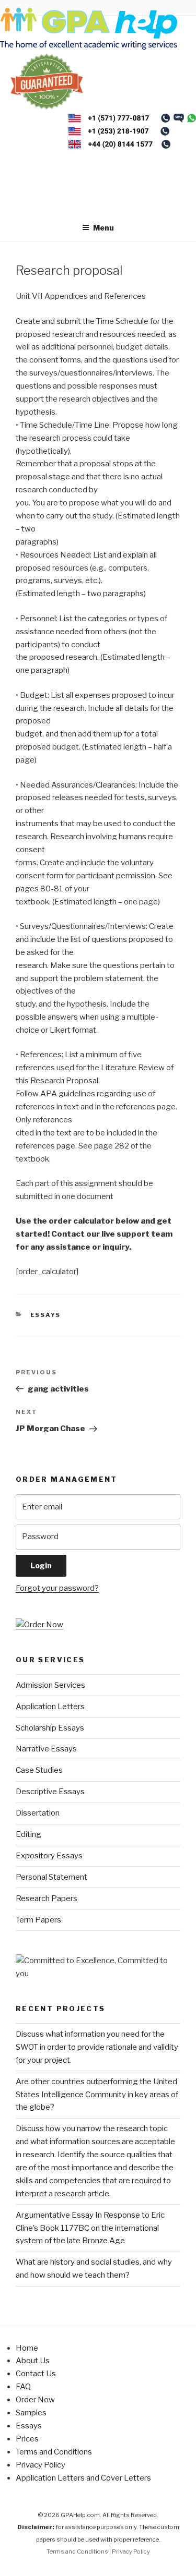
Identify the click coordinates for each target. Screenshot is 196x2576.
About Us (33, 2361)
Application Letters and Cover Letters (83, 2478)
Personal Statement (51, 1877)
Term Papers (38, 1920)
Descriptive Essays (50, 1792)
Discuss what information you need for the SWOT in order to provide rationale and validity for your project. (97, 2047)
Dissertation (38, 1813)
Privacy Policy (41, 2465)
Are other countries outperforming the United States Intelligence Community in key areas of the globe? (97, 2095)
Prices (27, 2439)
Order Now (35, 2400)
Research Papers (47, 1898)
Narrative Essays (46, 1749)
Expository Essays (49, 1856)
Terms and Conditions (54, 2452)
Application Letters (50, 1707)
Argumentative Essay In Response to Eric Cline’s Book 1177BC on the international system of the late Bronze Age (90, 2228)
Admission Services (50, 1685)
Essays (46, 1315)
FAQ (23, 2387)
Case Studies (39, 1770)
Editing (28, 1834)
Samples (31, 2413)
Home (27, 2348)
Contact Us (36, 2374)
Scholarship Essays (50, 1728)
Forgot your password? (57, 1588)
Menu (103, 228)
